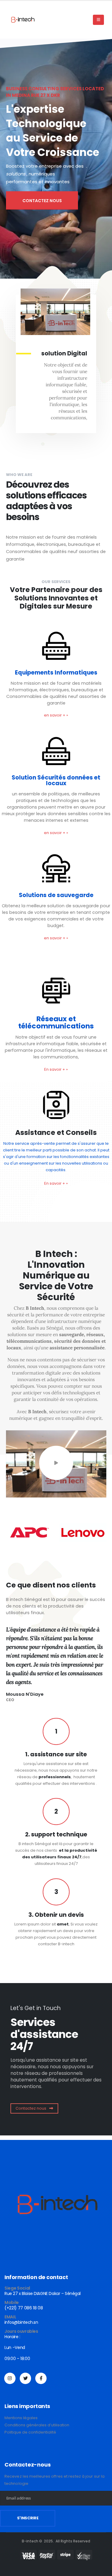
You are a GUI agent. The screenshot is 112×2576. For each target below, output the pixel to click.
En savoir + (56, 1069)
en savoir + (56, 715)
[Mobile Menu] (98, 20)
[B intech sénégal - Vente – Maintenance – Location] (22, 20)
